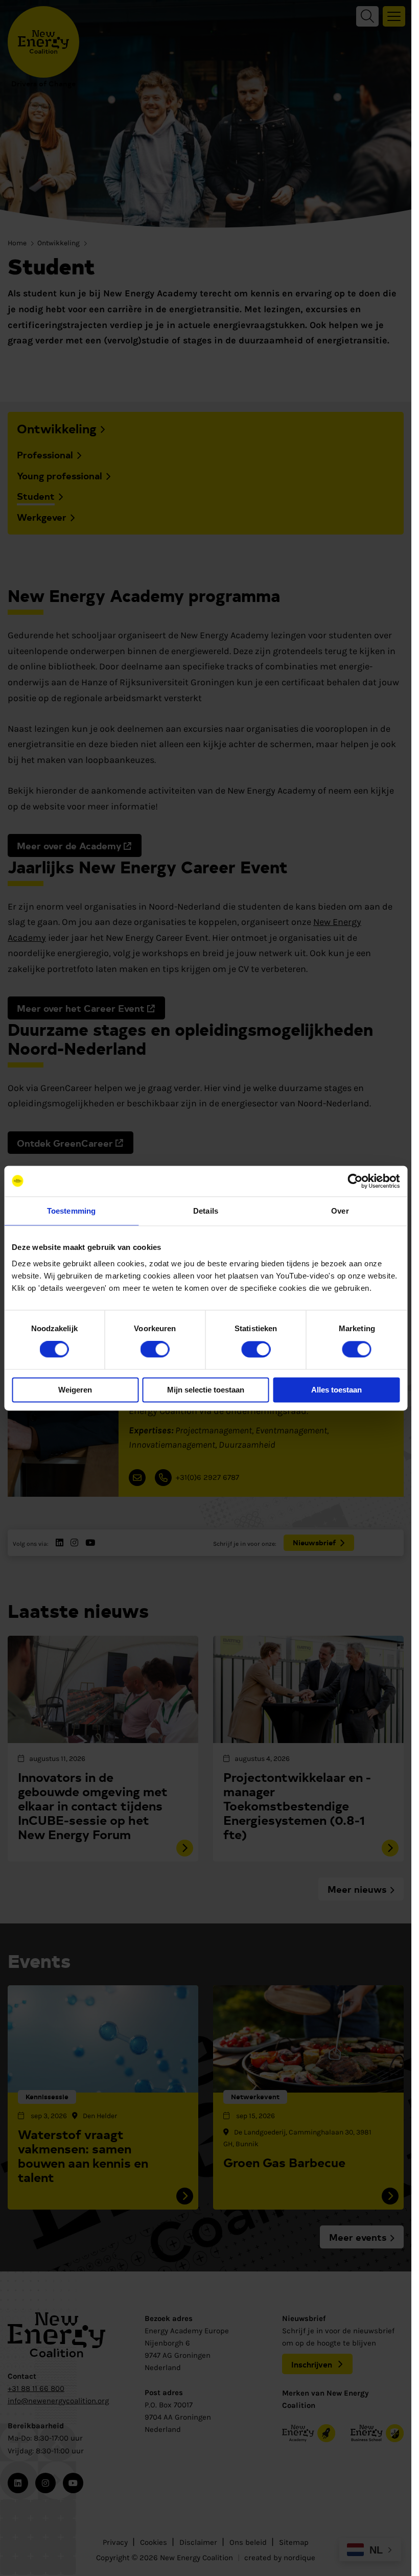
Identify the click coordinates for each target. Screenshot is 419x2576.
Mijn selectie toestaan (206, 1390)
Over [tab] (340, 1211)
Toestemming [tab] (71, 1211)
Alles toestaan (336, 1390)
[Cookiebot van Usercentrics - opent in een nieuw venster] (355, 1181)
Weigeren (75, 1390)
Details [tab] (206, 1211)
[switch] (155, 1350)
